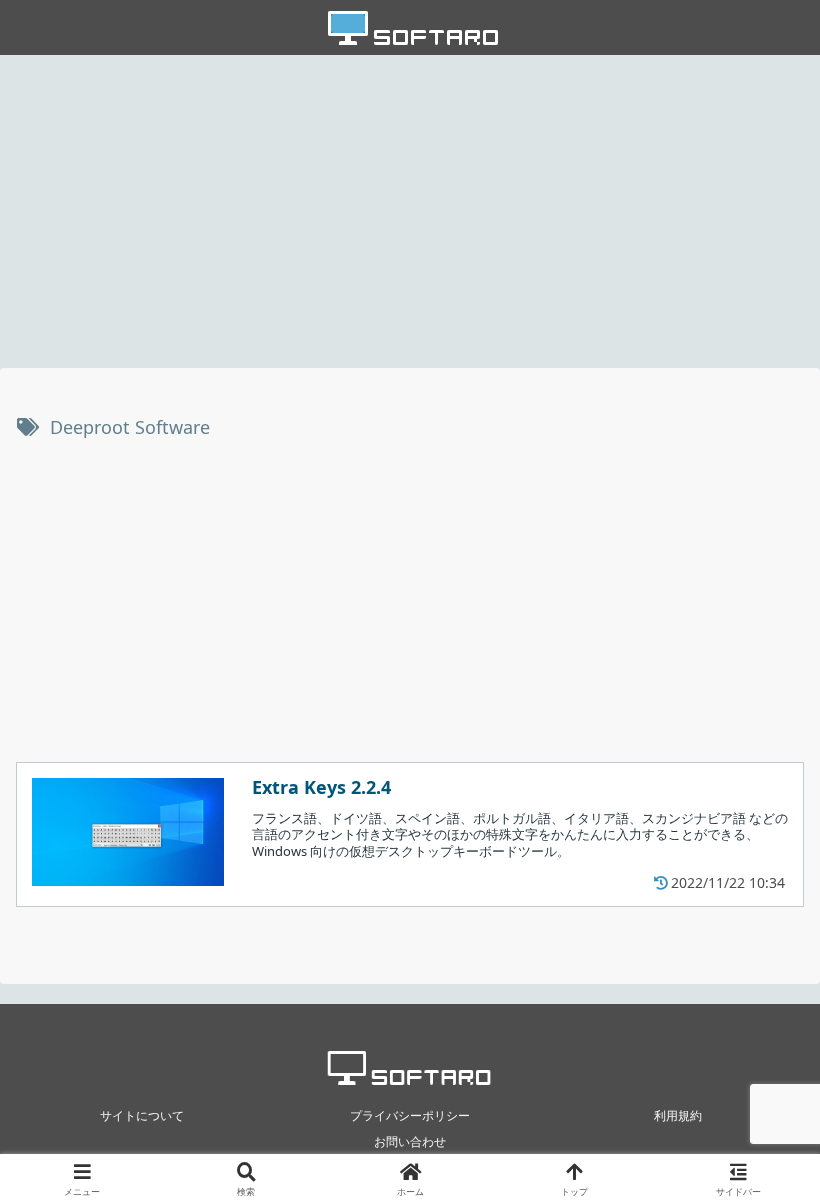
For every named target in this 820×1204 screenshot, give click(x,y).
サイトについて (142, 1115)
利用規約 (678, 1115)
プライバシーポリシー (410, 1115)
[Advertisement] (410, 210)
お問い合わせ (410, 1141)
